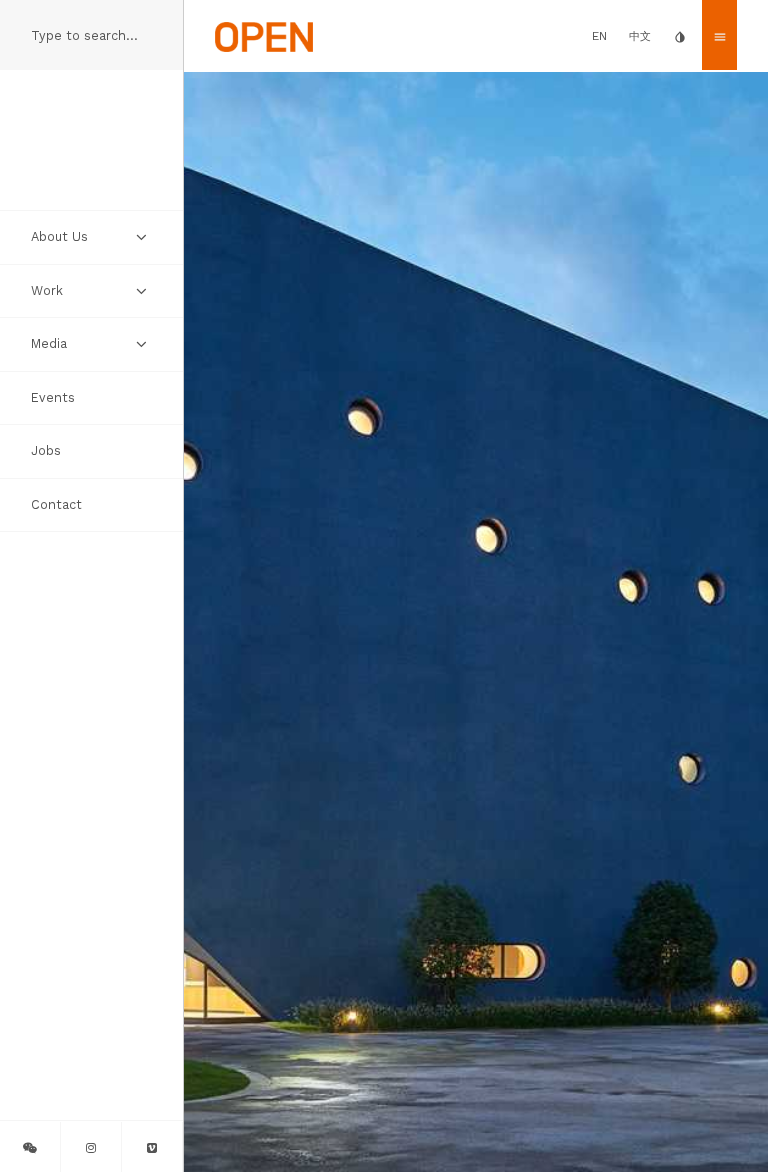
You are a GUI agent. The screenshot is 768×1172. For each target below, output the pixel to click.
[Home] (264, 35)
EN (599, 36)
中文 (640, 36)
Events (53, 397)
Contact (56, 504)
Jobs (46, 450)
